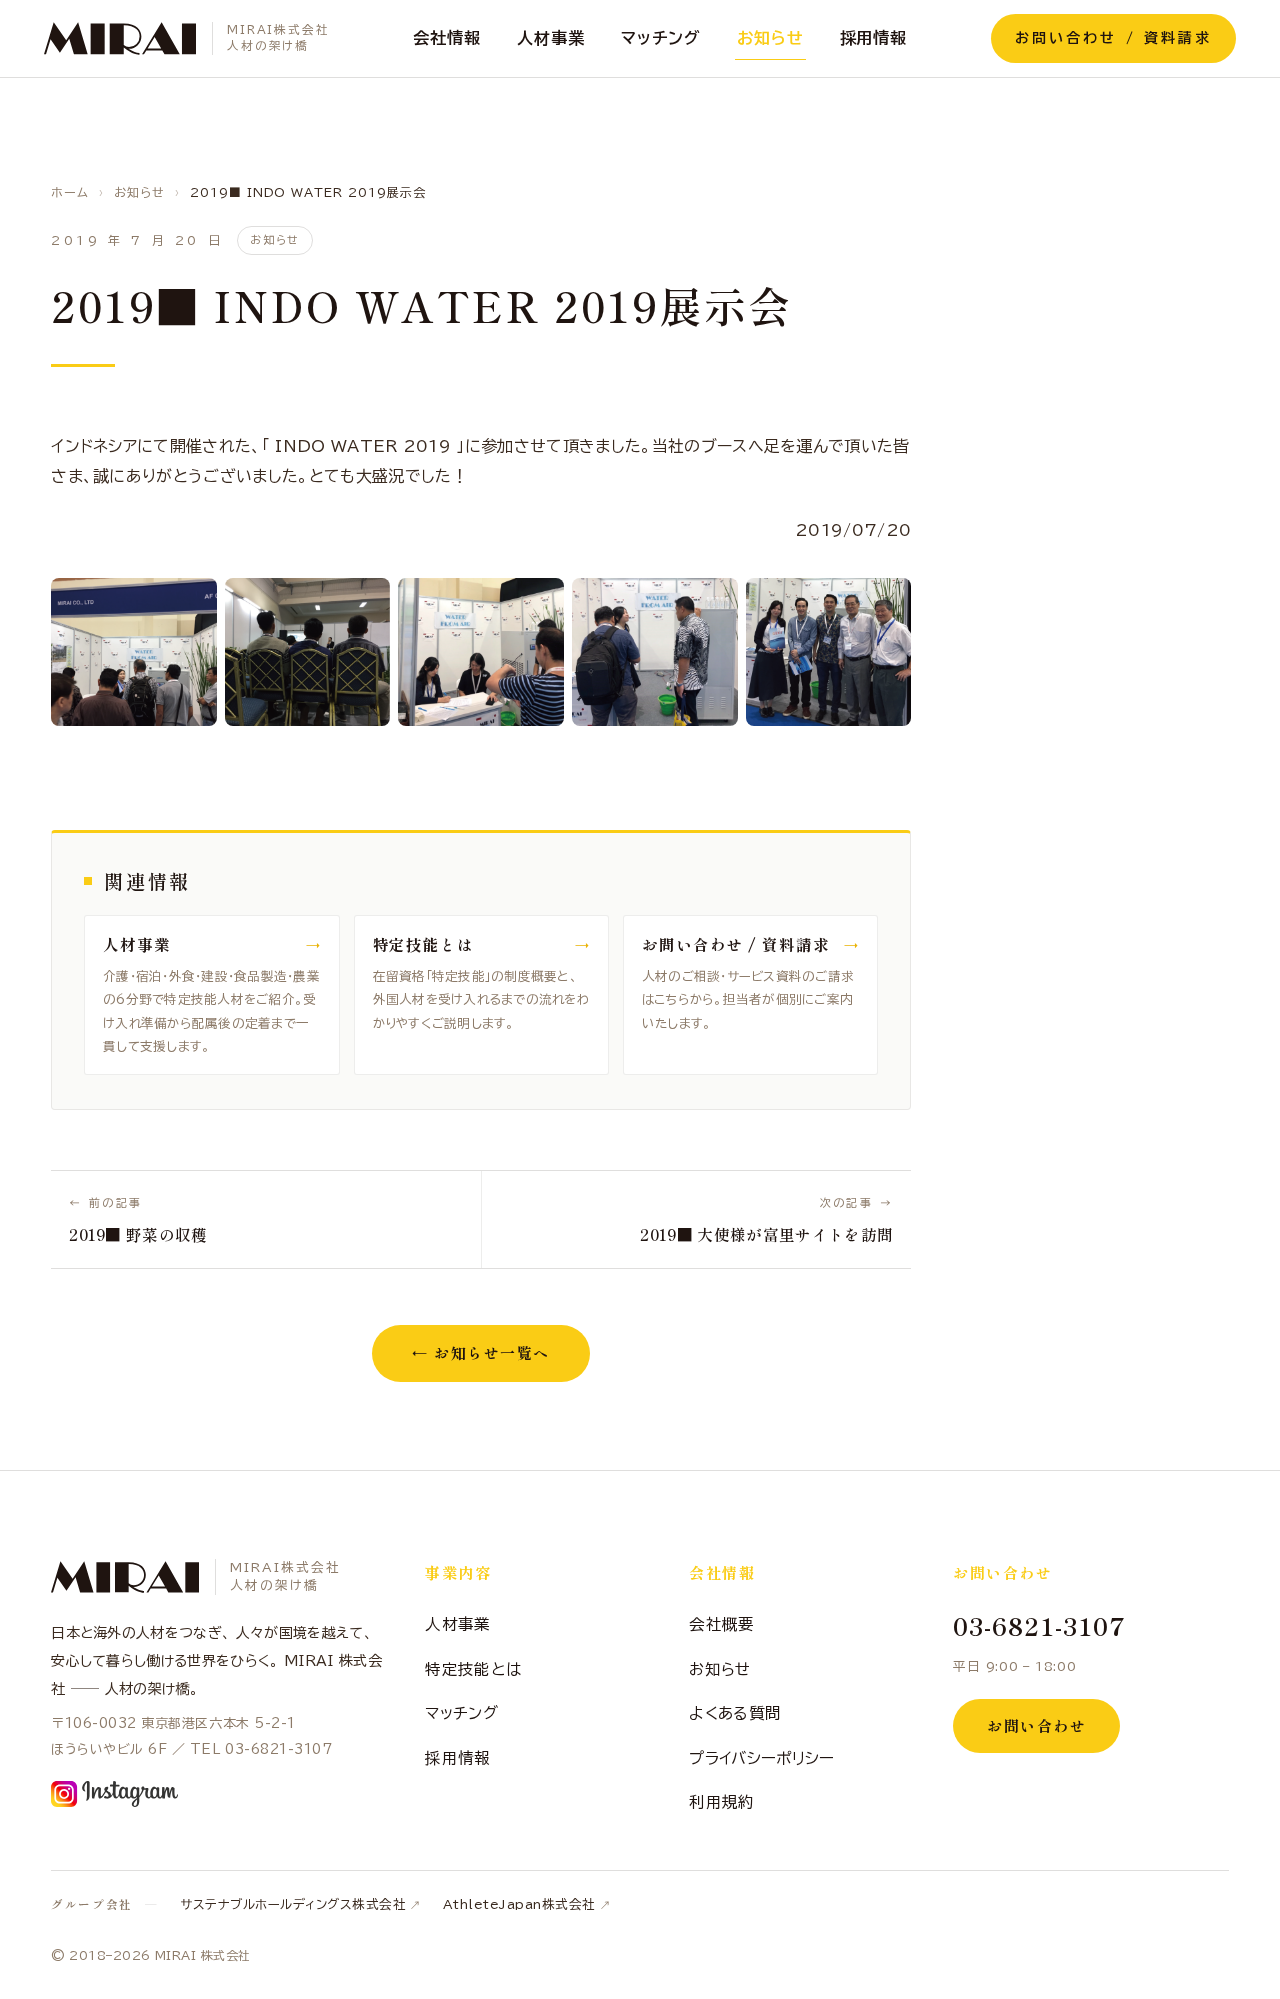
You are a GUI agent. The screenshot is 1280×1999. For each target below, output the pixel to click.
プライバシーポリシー (761, 1758)
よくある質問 (735, 1713)
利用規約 (721, 1802)
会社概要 (721, 1624)
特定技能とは (473, 1669)
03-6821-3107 (1039, 1625)
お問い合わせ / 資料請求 (1113, 38)
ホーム (70, 192)
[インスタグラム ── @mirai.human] (114, 1794)
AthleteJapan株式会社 (519, 1904)
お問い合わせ (1036, 1725)
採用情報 (874, 38)
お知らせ (770, 38)
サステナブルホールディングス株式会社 (293, 1904)
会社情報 (447, 38)
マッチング (661, 38)
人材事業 (551, 38)
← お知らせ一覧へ (481, 1352)
